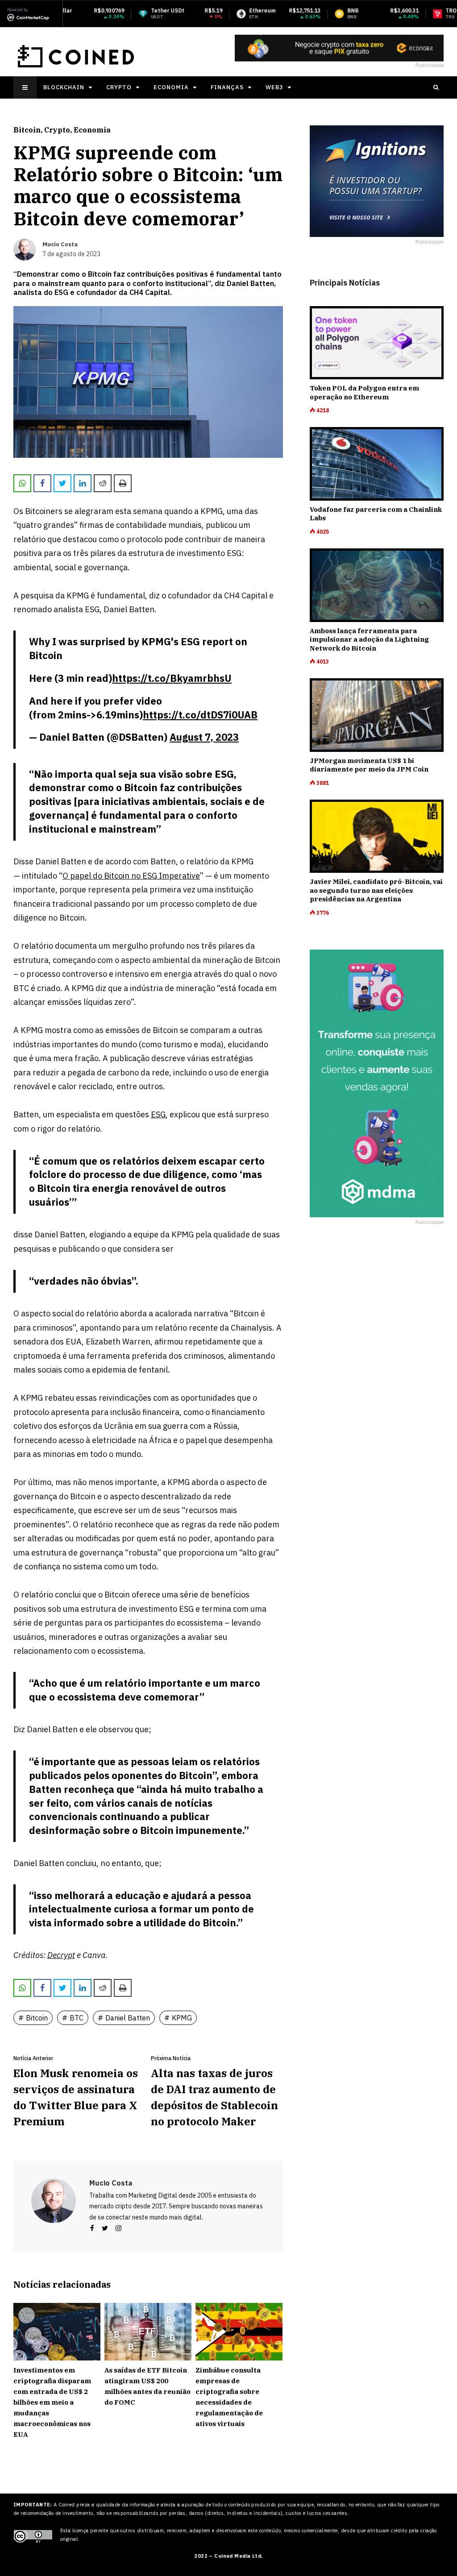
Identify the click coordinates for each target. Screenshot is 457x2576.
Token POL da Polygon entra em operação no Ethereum (364, 392)
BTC (77, 2018)
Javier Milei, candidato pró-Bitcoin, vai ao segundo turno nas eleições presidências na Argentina (376, 890)
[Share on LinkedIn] (83, 483)
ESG (158, 1114)
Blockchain (64, 87)
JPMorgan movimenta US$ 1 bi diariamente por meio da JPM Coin (369, 765)
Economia (171, 87)
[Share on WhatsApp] (22, 483)
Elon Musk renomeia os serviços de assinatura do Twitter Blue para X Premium (76, 2097)
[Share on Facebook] (42, 483)
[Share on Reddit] (103, 483)
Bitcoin (27, 130)
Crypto (119, 87)
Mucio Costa (111, 2183)
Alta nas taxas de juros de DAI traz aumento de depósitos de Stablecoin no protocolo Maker (214, 2097)
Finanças (227, 87)
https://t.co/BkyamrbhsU (172, 678)
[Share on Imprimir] (123, 483)
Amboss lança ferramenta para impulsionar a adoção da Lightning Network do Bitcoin (369, 639)
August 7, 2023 (204, 737)
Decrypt (61, 1955)
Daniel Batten (128, 2018)
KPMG (182, 2018)
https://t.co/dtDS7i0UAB (200, 715)
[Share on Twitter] (62, 483)
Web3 (274, 87)
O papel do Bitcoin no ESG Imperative (131, 876)
